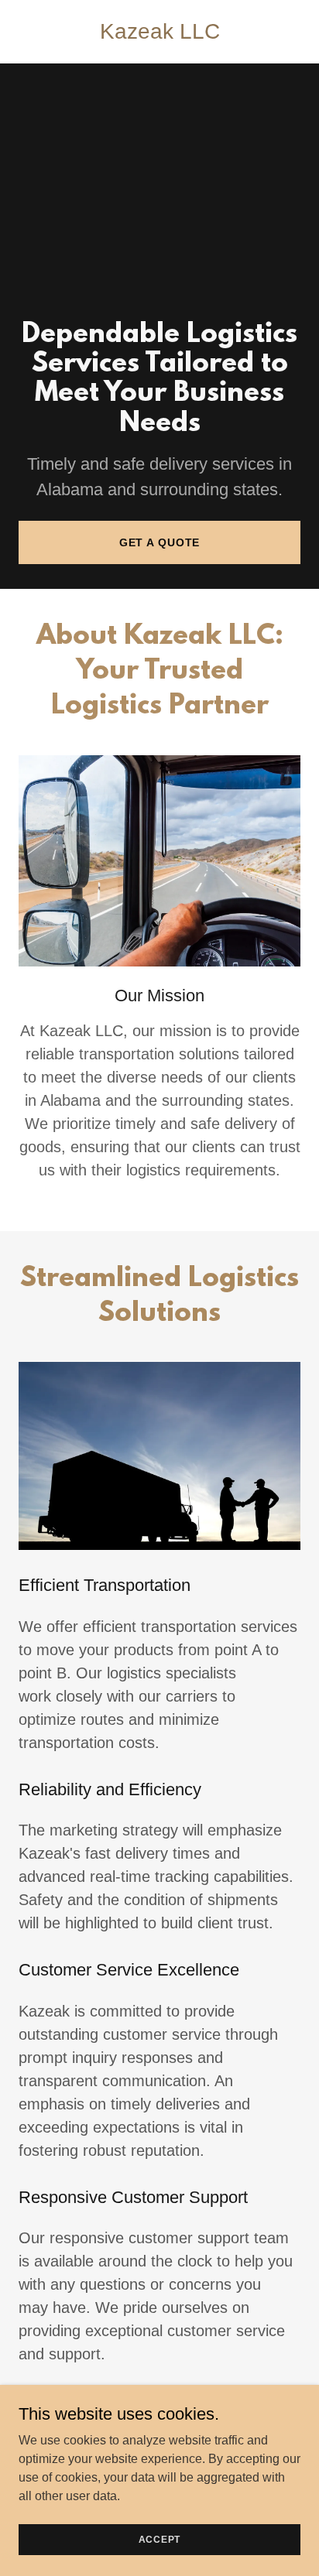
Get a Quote (160, 542)
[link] (160, 34)
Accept (160, 2539)
